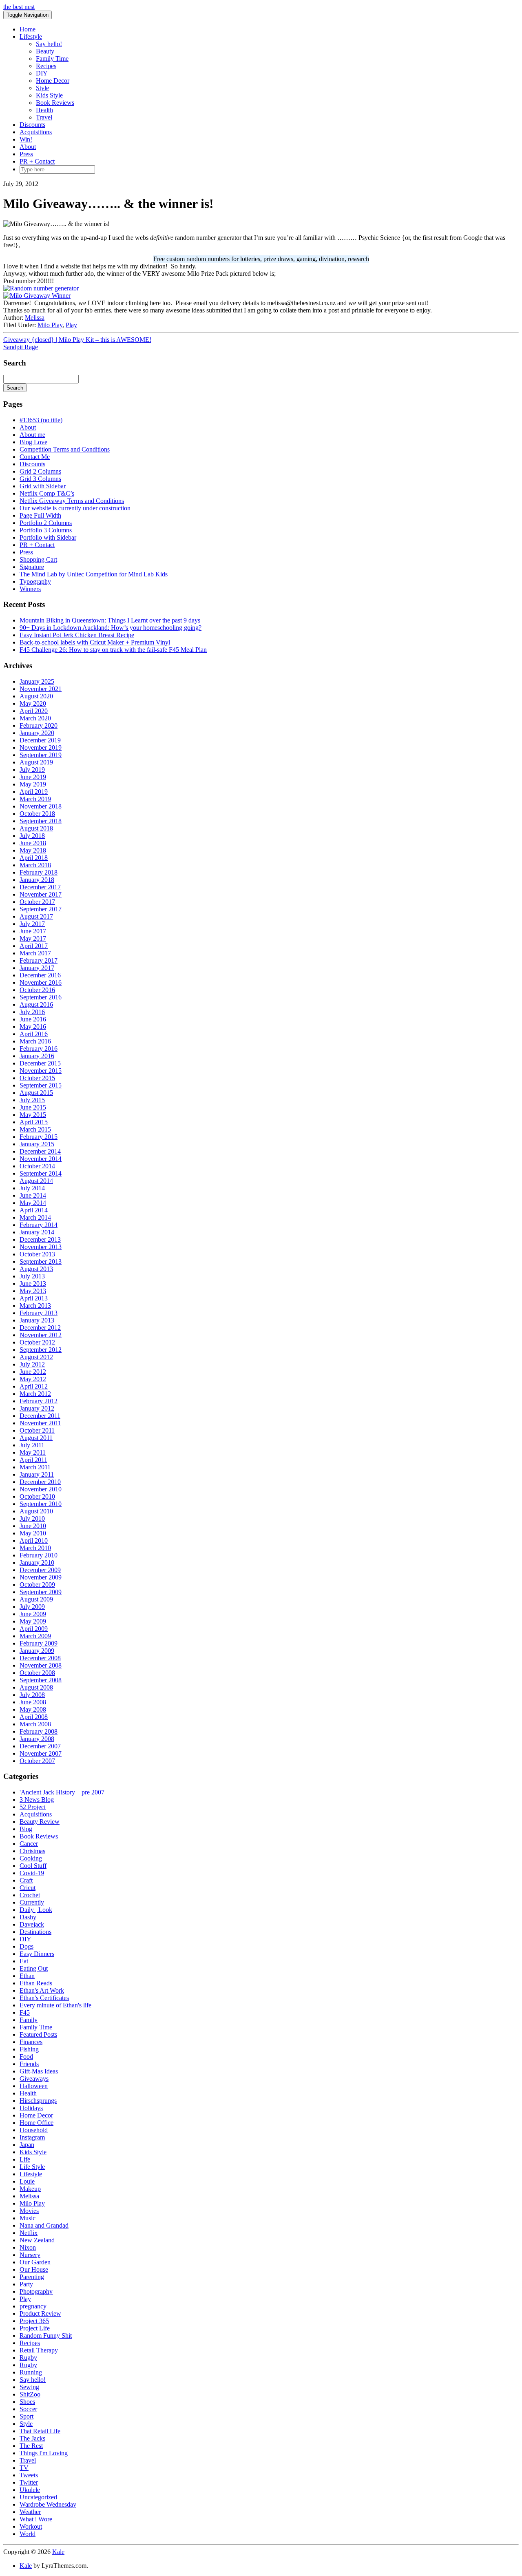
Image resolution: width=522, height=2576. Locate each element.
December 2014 (40, 1151)
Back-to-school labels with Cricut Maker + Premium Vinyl (95, 642)
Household (34, 2130)
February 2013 (39, 1313)
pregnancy (33, 2306)
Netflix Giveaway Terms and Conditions (72, 501)
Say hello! (49, 44)
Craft (26, 1880)
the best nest (19, 7)
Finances (31, 2042)
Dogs (27, 1946)
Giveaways (34, 2079)
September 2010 (41, 1504)
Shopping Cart (38, 559)
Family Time (52, 59)
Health (44, 110)
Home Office (36, 2123)
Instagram (32, 2137)
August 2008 (36, 1687)
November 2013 (41, 1247)
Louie (27, 2181)
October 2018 (37, 814)
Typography (35, 581)
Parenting (32, 2277)
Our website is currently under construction (75, 508)
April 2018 (34, 858)
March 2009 (35, 1636)
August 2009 (36, 1599)
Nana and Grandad (44, 2225)
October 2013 (37, 1254)
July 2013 (32, 1276)
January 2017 (37, 968)
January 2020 (37, 733)
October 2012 (37, 1342)
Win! (26, 139)
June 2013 (33, 1284)
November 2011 (40, 1423)
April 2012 (34, 1386)
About (28, 147)
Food (26, 2057)
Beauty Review (40, 1822)
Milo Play (50, 325)
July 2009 (32, 1607)
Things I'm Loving (44, 2453)
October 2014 (37, 1166)
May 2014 (33, 1203)
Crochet (30, 1895)
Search (15, 388)
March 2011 (35, 1467)
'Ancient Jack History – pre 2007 (62, 1792)
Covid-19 (32, 1873)
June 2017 (33, 931)
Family (29, 2020)
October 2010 (37, 1496)
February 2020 (39, 725)
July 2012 (32, 1364)
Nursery (30, 2255)
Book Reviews (55, 103)
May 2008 (33, 1709)
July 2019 (32, 770)
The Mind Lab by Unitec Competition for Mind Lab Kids (94, 574)
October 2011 (37, 1430)
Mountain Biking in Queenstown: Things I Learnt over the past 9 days (110, 620)
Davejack (32, 1924)
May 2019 (33, 784)
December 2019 (40, 740)
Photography (36, 2291)
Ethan (27, 1976)
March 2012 (35, 1394)
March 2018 (35, 865)
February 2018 (39, 872)
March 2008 (35, 1724)
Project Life (35, 2328)
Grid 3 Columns (40, 479)
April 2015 (34, 1122)
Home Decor (53, 81)
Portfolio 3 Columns (46, 530)
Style (42, 88)
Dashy (28, 1917)
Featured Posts (38, 2034)
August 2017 (36, 916)
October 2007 (37, 1761)
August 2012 (36, 1357)
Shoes (27, 2402)
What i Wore (36, 2519)
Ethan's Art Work (42, 1990)
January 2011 (37, 1474)
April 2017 (34, 946)
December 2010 (40, 1482)
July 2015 (32, 1100)
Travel (44, 117)
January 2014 (37, 1232)
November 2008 (41, 1665)
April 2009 (34, 1629)
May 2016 (33, 1027)
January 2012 (37, 1408)
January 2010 (37, 1563)
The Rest (31, 2446)
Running (31, 2372)
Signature (32, 567)
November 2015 (41, 1071)
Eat (24, 1961)
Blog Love (33, 442)
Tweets (29, 2475)
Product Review (40, 2314)
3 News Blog (37, 1800)
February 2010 (39, 1555)
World (28, 2534)
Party (26, 2284)
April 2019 (34, 792)
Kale (58, 2552)
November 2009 (41, 1577)
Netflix (29, 2233)
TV (24, 2468)
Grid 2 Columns (40, 471)
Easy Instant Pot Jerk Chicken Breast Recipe (77, 635)
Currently (32, 1902)
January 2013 (37, 1320)
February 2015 (39, 1137)
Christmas (32, 1851)
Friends (29, 2064)
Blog (26, 1829)
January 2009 (37, 1651)
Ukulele (30, 2490)
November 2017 (41, 894)
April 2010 (34, 1541)
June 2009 (33, 1614)
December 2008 (40, 1658)
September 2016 (41, 997)
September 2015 (41, 1085)
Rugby (28, 2358)
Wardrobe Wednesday (48, 2504)
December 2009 (40, 1570)
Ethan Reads (36, 1983)
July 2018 (32, 836)
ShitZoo (30, 2394)
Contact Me (35, 457)
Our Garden (35, 2262)
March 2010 (35, 1548)
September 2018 (41, 821)
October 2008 (37, 1673)
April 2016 (34, 1034)
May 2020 (33, 703)
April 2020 (34, 711)
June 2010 (33, 1526)
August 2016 (36, 1004)
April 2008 (34, 1717)
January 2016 (37, 1056)
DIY (42, 73)
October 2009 (37, 1585)
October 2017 (37, 902)
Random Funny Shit (46, 2336)
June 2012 (33, 1372)
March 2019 (35, 799)
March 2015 (35, 1129)
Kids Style (49, 95)
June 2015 (33, 1107)
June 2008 (33, 1702)
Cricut (28, 1888)
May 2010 (33, 1533)
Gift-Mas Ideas (39, 2071)
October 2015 (37, 1078)
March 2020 (35, 718)
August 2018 (36, 828)
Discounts (32, 125)
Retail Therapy (39, 2350)
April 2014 (34, 1210)
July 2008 (32, 1695)
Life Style (32, 2167)
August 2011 (36, 1438)
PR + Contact (37, 161)
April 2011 (33, 1460)
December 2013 (40, 1239)
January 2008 (37, 1739)
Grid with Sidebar (43, 486)
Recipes (46, 66)
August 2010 (36, 1511)
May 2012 (33, 1379)
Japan (27, 2145)
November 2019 (41, 748)
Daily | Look (36, 1910)
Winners (30, 589)
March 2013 (35, 1306)
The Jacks (32, 2438)
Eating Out (34, 1968)
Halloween (34, 2086)
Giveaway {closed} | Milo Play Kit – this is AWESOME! (77, 340)
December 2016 (40, 975)
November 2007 (41, 1753)
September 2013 (41, 1261)
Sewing (29, 2387)
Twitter (29, 2482)
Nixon (28, 2247)
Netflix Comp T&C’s (47, 493)
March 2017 (35, 953)
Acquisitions (36, 132)
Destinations (35, 1932)
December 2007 (40, 1746)
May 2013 (33, 1291)
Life (25, 2159)
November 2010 (41, 1489)
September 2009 (41, 1592)
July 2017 (32, 924)
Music (28, 2218)
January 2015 (37, 1144)
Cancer (29, 1844)
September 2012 (41, 1350)
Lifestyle (31, 37)
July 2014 (32, 1188)
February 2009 (39, 1643)
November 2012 (41, 1335)
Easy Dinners (37, 1954)
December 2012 (40, 1328)
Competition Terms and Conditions (65, 449)
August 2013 (36, 1269)
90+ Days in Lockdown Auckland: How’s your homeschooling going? (111, 628)
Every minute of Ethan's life (55, 2005)
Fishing (29, 2049)
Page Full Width (40, 515)
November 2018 (41, 806)
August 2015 (36, 1093)
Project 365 (34, 2321)
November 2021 (41, 689)
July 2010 (32, 1518)
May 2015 (33, 1115)
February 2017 (39, 960)
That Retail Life (40, 2431)
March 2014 (35, 1217)
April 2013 (34, 1298)
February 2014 (39, 1225)
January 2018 (37, 880)
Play (71, 325)
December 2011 (40, 1416)
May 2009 (33, 1621)
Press (26, 154)
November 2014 (41, 1159)
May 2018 (33, 850)
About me (32, 435)
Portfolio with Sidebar (48, 537)
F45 (25, 2012)
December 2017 (40, 887)
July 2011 (32, 1445)
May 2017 (33, 938)
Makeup (30, 2189)
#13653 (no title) (41, 420)
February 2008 (39, 1731)
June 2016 (33, 1019)
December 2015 (40, 1063)
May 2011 (33, 1452)
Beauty (45, 51)
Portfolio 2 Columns (46, 523)
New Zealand (37, 2240)
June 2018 (33, 843)
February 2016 (39, 1049)
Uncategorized (38, 2497)
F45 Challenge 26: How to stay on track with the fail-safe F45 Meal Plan (113, 650)
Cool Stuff (33, 1866)
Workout (31, 2526)
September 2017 (41, 909)
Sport (27, 2416)
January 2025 (37, 681)
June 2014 (33, 1195)
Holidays (31, 2108)
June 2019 (33, 777)
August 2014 (36, 1181)
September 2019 (41, 755)
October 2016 (37, 990)
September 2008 (41, 1680)
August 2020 (36, 696)
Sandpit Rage (21, 347)
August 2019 (36, 762)
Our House (34, 2269)
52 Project (33, 1807)
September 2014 (41, 1173)
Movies (29, 2211)
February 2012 (39, 1401)
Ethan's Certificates (44, 1998)
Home (28, 29)
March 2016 (35, 1041)
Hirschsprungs (38, 2101)
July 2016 (32, 1012)
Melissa (35, 318)
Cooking (31, 1858)
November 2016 (41, 982)
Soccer (28, 2409)
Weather (30, 2512)
